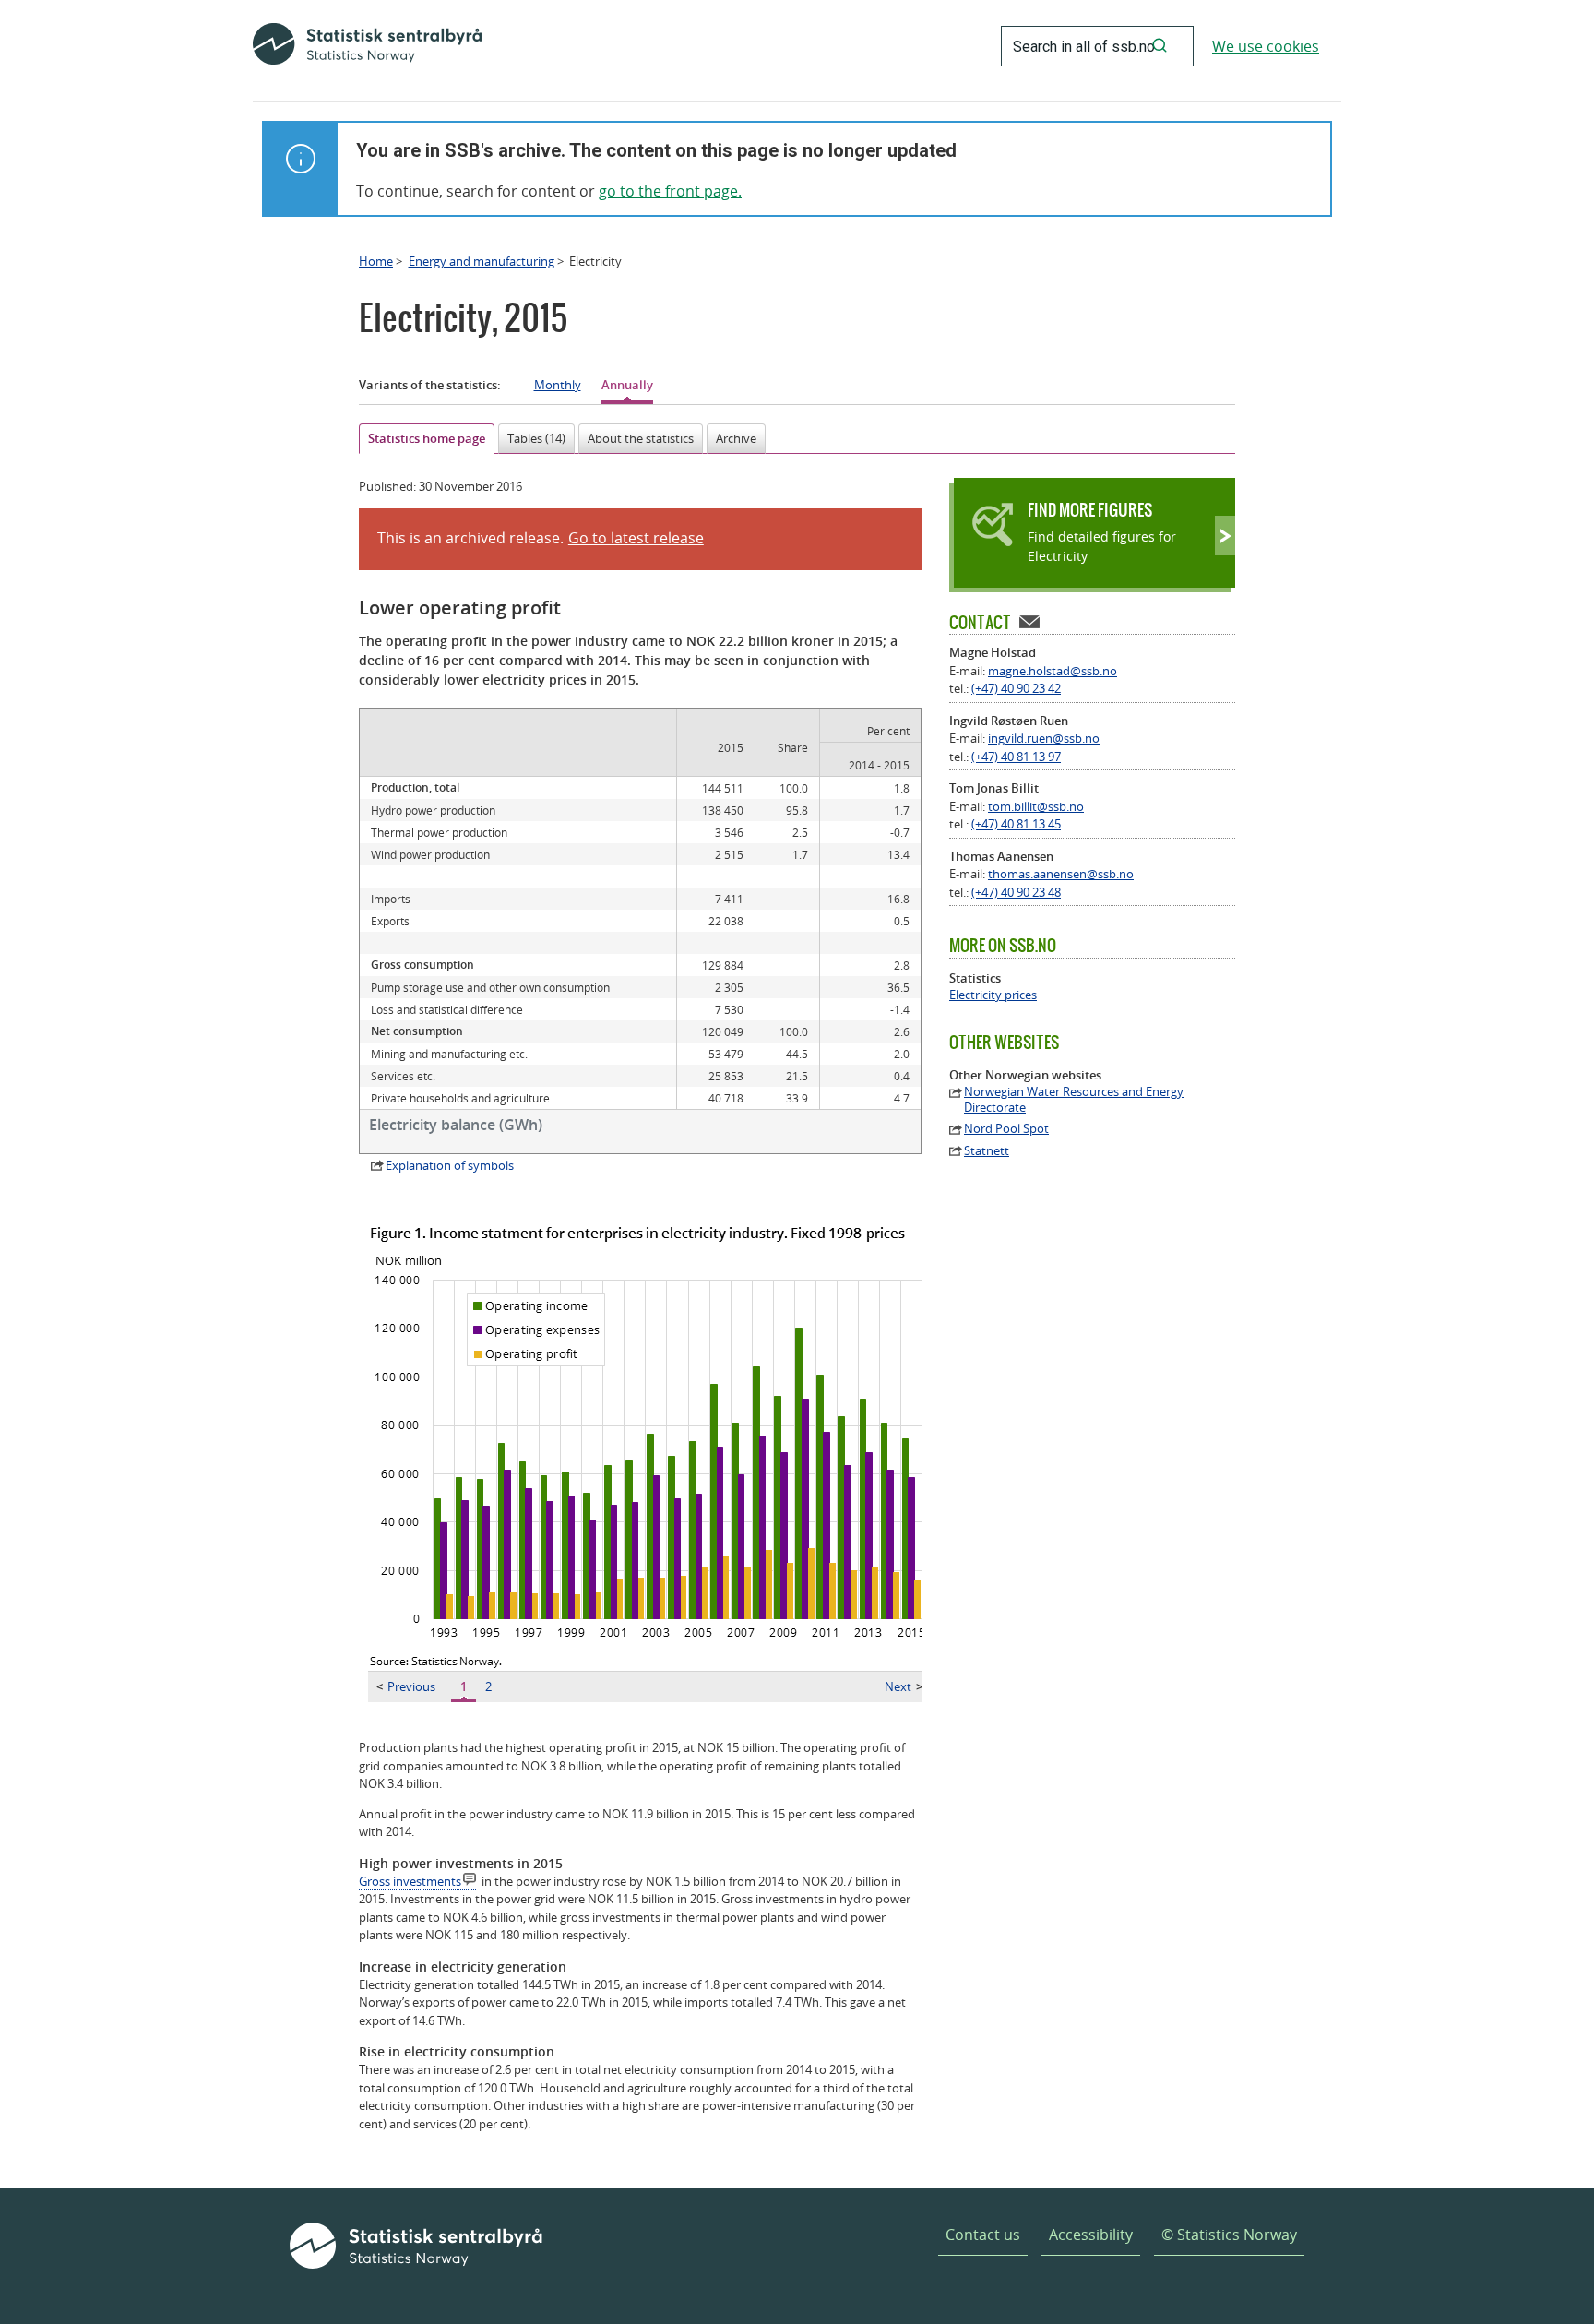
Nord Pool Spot (1006, 1129)
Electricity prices (993, 995)
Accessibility (1091, 2235)
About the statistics (641, 438)
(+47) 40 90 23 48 (1016, 892)
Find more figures (1090, 510)
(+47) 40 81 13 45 (1016, 824)
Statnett (987, 1151)
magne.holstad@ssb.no (1053, 671)
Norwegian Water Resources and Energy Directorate (1074, 1100)
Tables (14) (536, 438)
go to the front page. (670, 191)
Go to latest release (636, 538)
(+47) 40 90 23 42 (1016, 688)
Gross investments (410, 1881)
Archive (736, 438)
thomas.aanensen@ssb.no (1061, 874)
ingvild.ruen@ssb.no (1044, 738)
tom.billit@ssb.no (1036, 806)
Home (376, 261)
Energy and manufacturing (482, 261)
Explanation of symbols (450, 1165)
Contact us (983, 2235)
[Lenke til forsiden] (367, 46)
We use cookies (1266, 46)
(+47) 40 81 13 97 (1016, 757)
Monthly (558, 385)
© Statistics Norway (1229, 2235)
